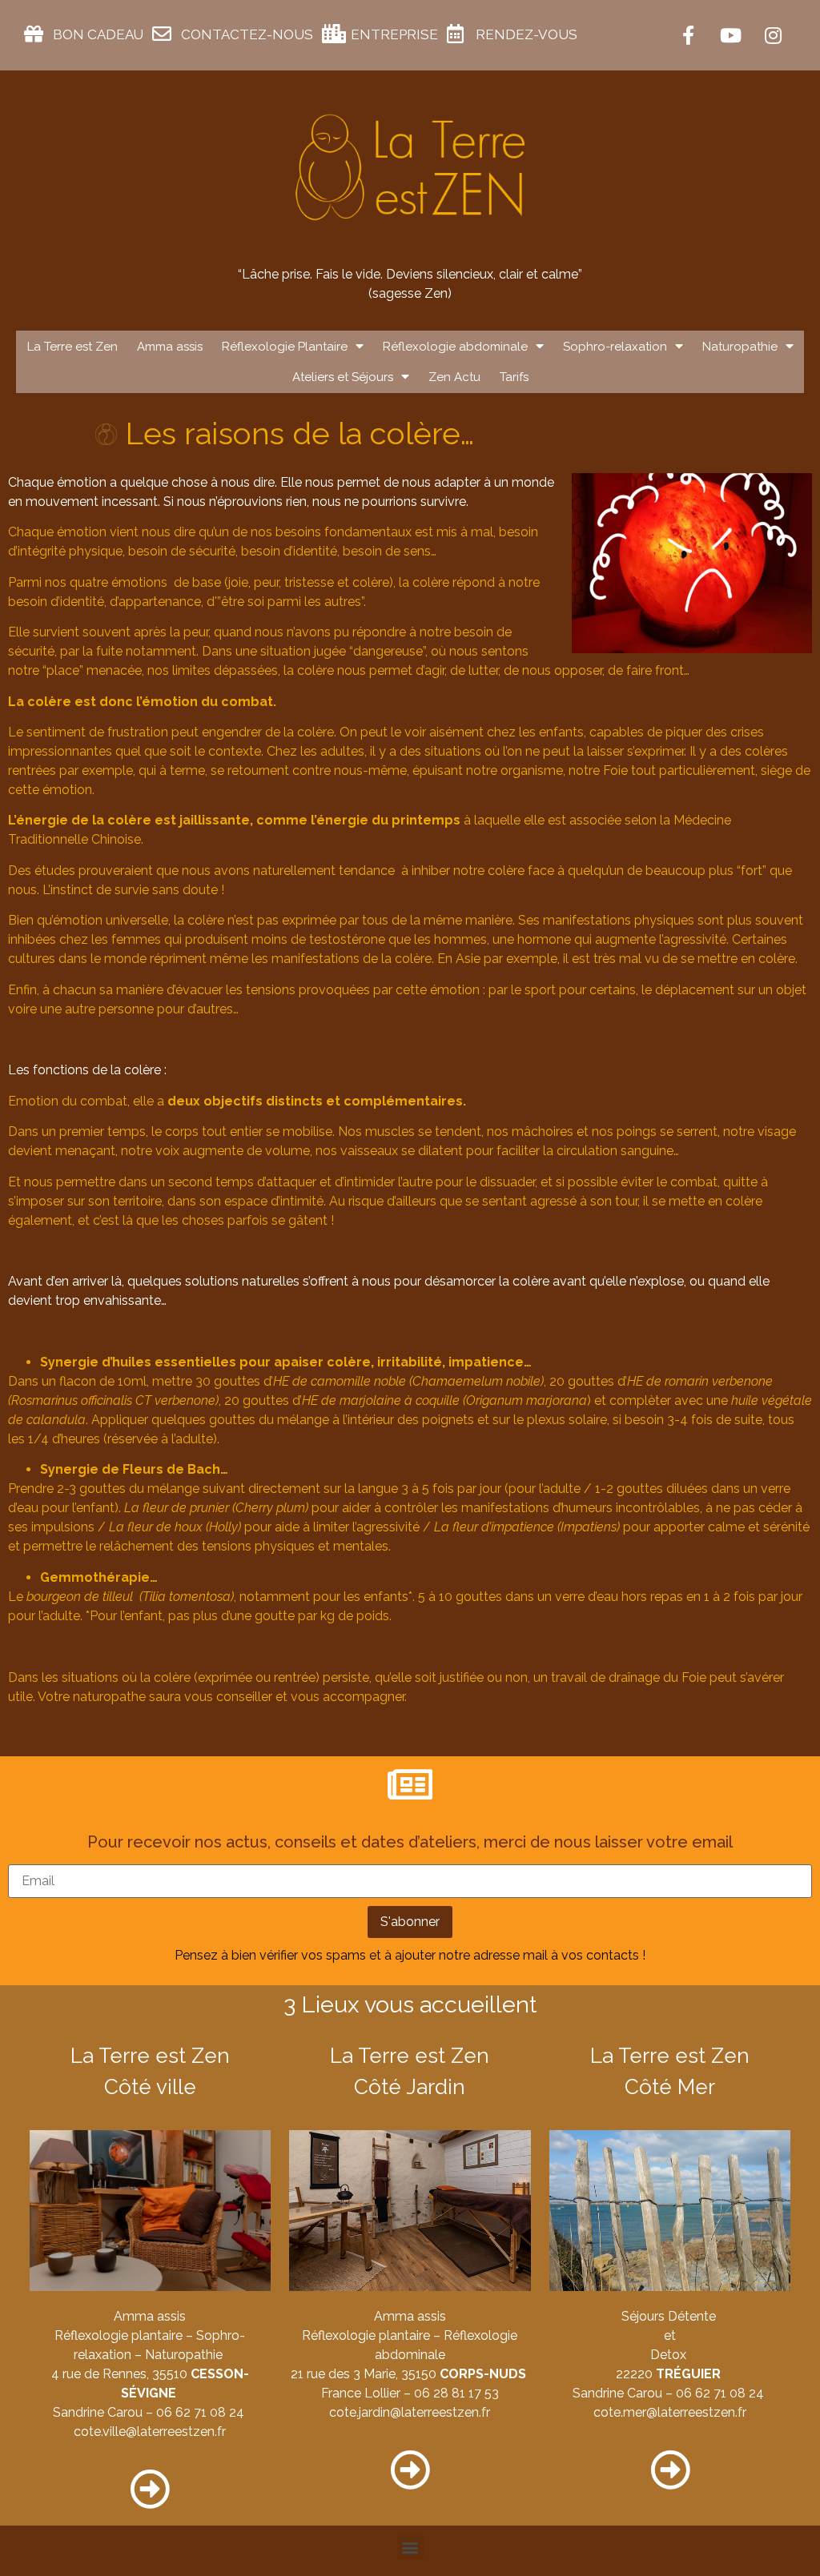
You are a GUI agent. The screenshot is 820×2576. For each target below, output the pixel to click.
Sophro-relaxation (615, 347)
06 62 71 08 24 (200, 2412)
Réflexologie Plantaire (285, 347)
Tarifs (514, 377)
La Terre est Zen (72, 347)
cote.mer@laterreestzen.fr (670, 2412)
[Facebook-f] (688, 35)
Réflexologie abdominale (455, 347)
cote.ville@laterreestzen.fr (150, 2432)
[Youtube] (730, 35)
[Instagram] (773, 35)
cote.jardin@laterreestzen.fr (410, 2412)
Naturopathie (740, 347)
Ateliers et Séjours (343, 377)
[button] (410, 2547)
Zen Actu (454, 377)
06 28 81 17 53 (456, 2393)
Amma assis (170, 347)
